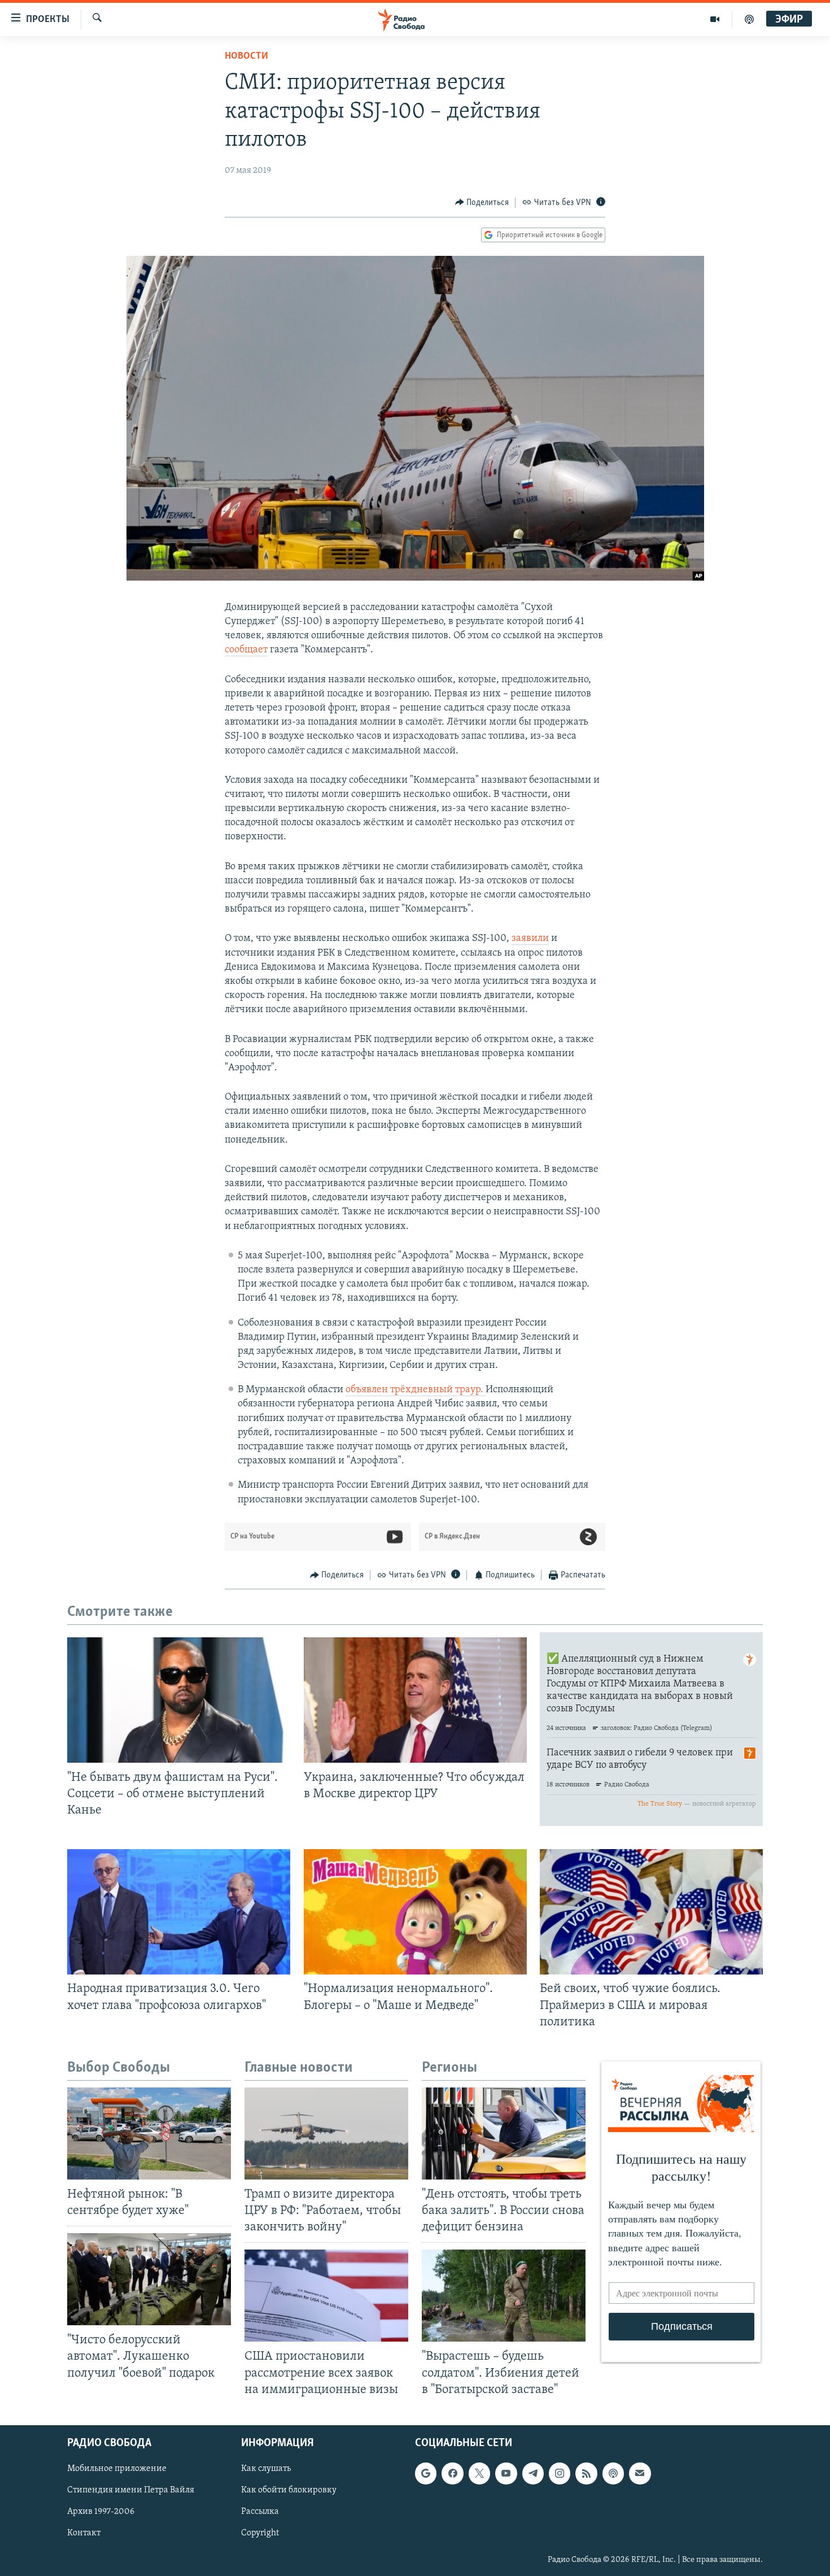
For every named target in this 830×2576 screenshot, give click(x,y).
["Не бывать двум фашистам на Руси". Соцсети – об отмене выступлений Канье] (179, 1700)
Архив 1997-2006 (101, 2512)
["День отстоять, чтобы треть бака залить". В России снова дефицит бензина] (504, 2133)
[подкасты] (749, 19)
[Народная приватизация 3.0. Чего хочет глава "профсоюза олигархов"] (179, 1912)
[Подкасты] (613, 2473)
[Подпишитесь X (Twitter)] (479, 2473)
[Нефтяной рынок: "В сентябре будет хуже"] (149, 2133)
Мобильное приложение (117, 2469)
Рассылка (260, 2512)
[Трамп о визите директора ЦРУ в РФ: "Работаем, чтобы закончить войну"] (326, 2133)
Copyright (260, 2533)
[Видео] (715, 19)
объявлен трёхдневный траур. (416, 1390)
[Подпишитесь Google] (426, 2473)
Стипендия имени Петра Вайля (131, 2490)
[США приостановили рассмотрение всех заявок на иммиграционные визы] (326, 2296)
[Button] (482, 203)
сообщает (246, 650)
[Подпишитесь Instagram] (560, 2473)
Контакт (84, 2533)
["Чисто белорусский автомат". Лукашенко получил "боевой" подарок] (149, 2279)
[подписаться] (640, 2473)
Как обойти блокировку (289, 2490)
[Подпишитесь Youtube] (506, 2473)
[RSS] (586, 2473)
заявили (530, 939)
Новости (246, 56)
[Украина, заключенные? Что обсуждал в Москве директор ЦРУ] (415, 1700)
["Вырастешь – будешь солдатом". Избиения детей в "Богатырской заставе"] (504, 2296)
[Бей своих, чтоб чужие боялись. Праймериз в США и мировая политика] (651, 1912)
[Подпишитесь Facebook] (452, 2473)
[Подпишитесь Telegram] (533, 2473)
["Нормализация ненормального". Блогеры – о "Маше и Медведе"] (415, 1912)
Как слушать (266, 2469)
